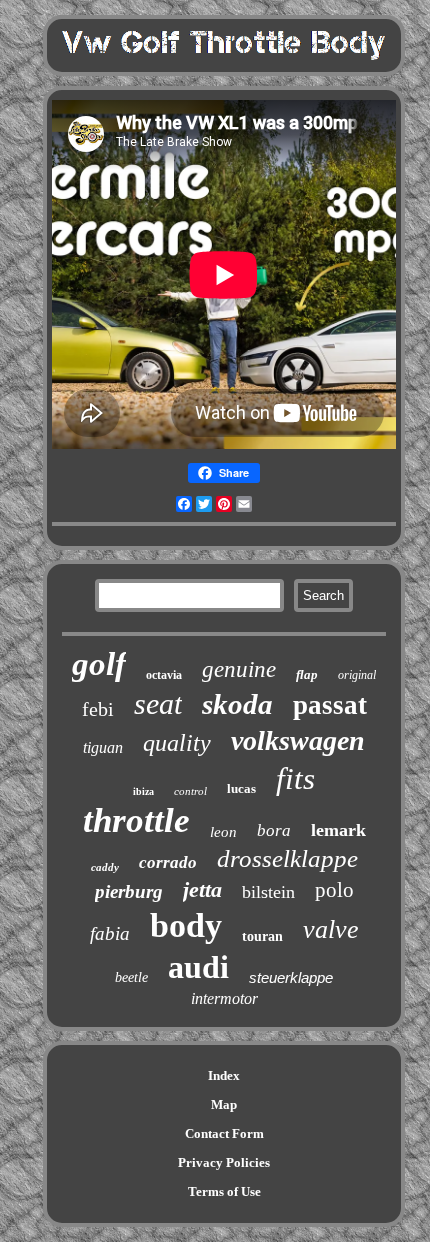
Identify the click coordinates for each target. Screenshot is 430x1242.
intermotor (224, 998)
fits (295, 778)
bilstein (268, 892)
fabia (110, 933)
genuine (239, 669)
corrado (168, 862)
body (186, 925)
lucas (241, 788)
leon (223, 832)
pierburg (129, 891)
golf (99, 664)
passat (330, 705)
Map (224, 1104)
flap (307, 674)
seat (158, 703)
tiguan (103, 747)
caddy (105, 867)
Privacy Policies (224, 1162)
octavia (164, 675)
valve (331, 929)
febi (98, 709)
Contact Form (224, 1133)
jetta (202, 889)
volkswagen (298, 740)
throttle (136, 820)
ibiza (143, 791)
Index (224, 1075)
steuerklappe (291, 977)
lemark (338, 830)
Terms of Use (224, 1191)
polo (334, 890)
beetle (131, 977)
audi (198, 967)
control (190, 791)
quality (177, 743)
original (357, 675)
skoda (237, 704)
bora (274, 830)
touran (262, 936)
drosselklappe (287, 858)
